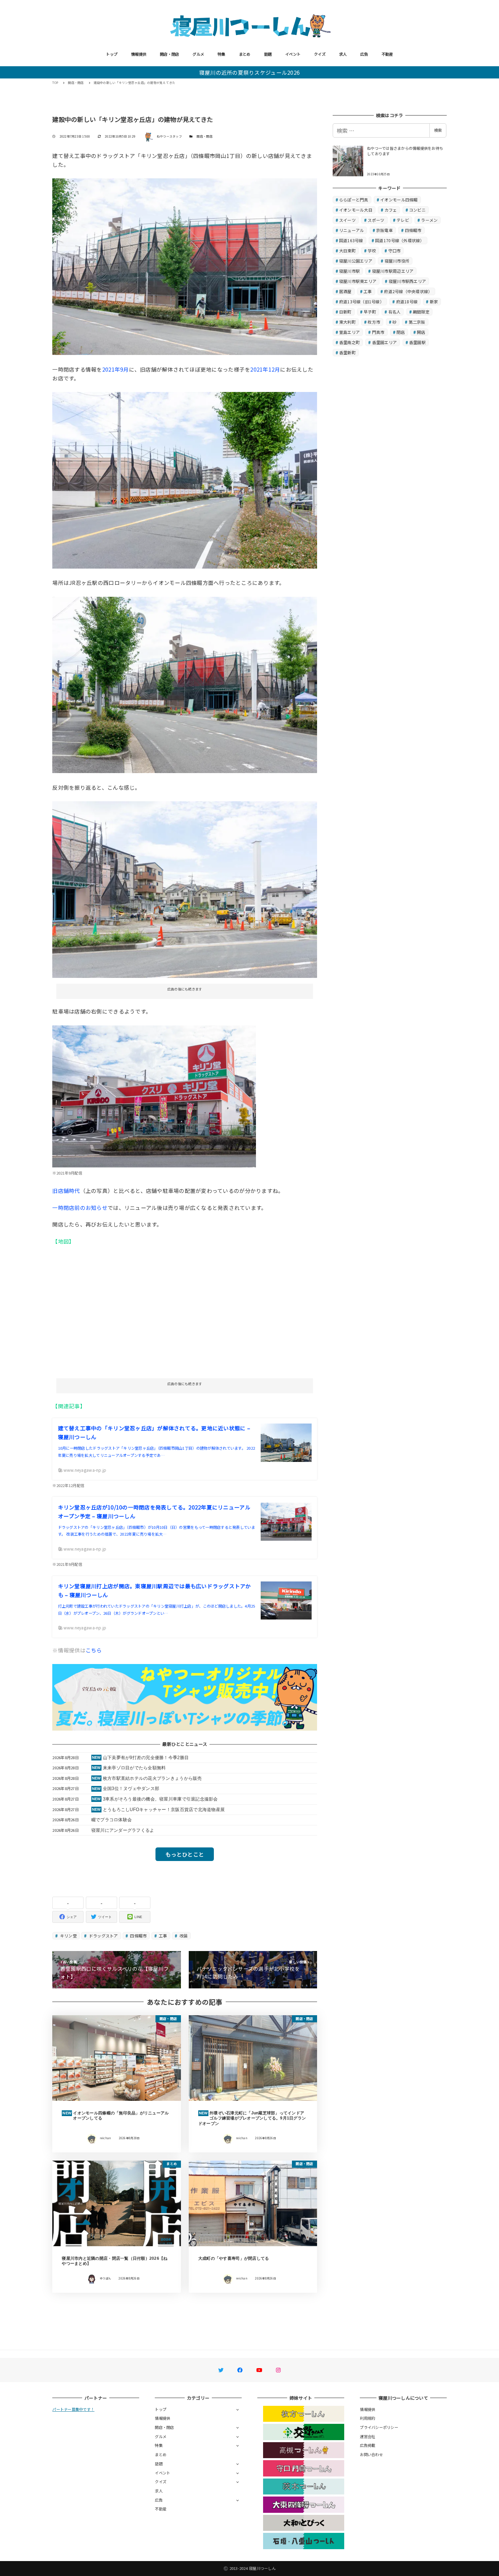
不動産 (387, 54)
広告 (364, 54)
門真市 (378, 332)
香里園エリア (385, 342)
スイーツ (347, 220)
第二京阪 (417, 322)
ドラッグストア (103, 1936)
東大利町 (347, 322)
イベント (293, 54)
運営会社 (367, 2436)
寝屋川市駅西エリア (407, 281)
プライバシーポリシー (379, 2427)
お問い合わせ (371, 2454)
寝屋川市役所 (397, 261)
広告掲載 (367, 2445)
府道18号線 (407, 301)
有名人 (395, 312)
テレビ (403, 220)
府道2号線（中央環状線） (408, 291)
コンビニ (417, 210)
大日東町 (347, 251)
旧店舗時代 (66, 1191)
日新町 (345, 312)
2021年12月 (265, 369)
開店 (421, 332)
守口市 (395, 251)
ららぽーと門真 (354, 200)
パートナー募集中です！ (73, 2409)
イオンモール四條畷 (399, 200)
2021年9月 (116, 369)
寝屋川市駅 (349, 271)
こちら (94, 1650)
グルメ (198, 54)
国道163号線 (351, 240)
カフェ (391, 210)
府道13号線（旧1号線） (362, 301)
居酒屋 (345, 291)
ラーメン (429, 220)
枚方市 (374, 322)
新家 (434, 301)
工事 (163, 1936)
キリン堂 (68, 1936)
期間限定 (421, 312)
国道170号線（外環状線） (400, 240)
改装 (183, 1936)
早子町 (370, 312)
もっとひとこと (185, 1854)
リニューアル (352, 230)
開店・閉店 (169, 54)
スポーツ (376, 220)
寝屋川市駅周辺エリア (393, 271)
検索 (438, 130)
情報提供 (139, 54)
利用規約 (367, 2418)
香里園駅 (417, 342)
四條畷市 (138, 1936)
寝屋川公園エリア (356, 261)
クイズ (320, 54)
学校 (372, 251)
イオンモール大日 (356, 210)
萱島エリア (349, 332)
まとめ (245, 54)
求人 (343, 54)
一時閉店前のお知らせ (80, 1207)
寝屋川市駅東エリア (358, 281)
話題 (268, 54)
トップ (112, 54)
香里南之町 (349, 342)
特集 (221, 54)
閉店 (401, 332)
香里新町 (347, 352)
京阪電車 (384, 230)
